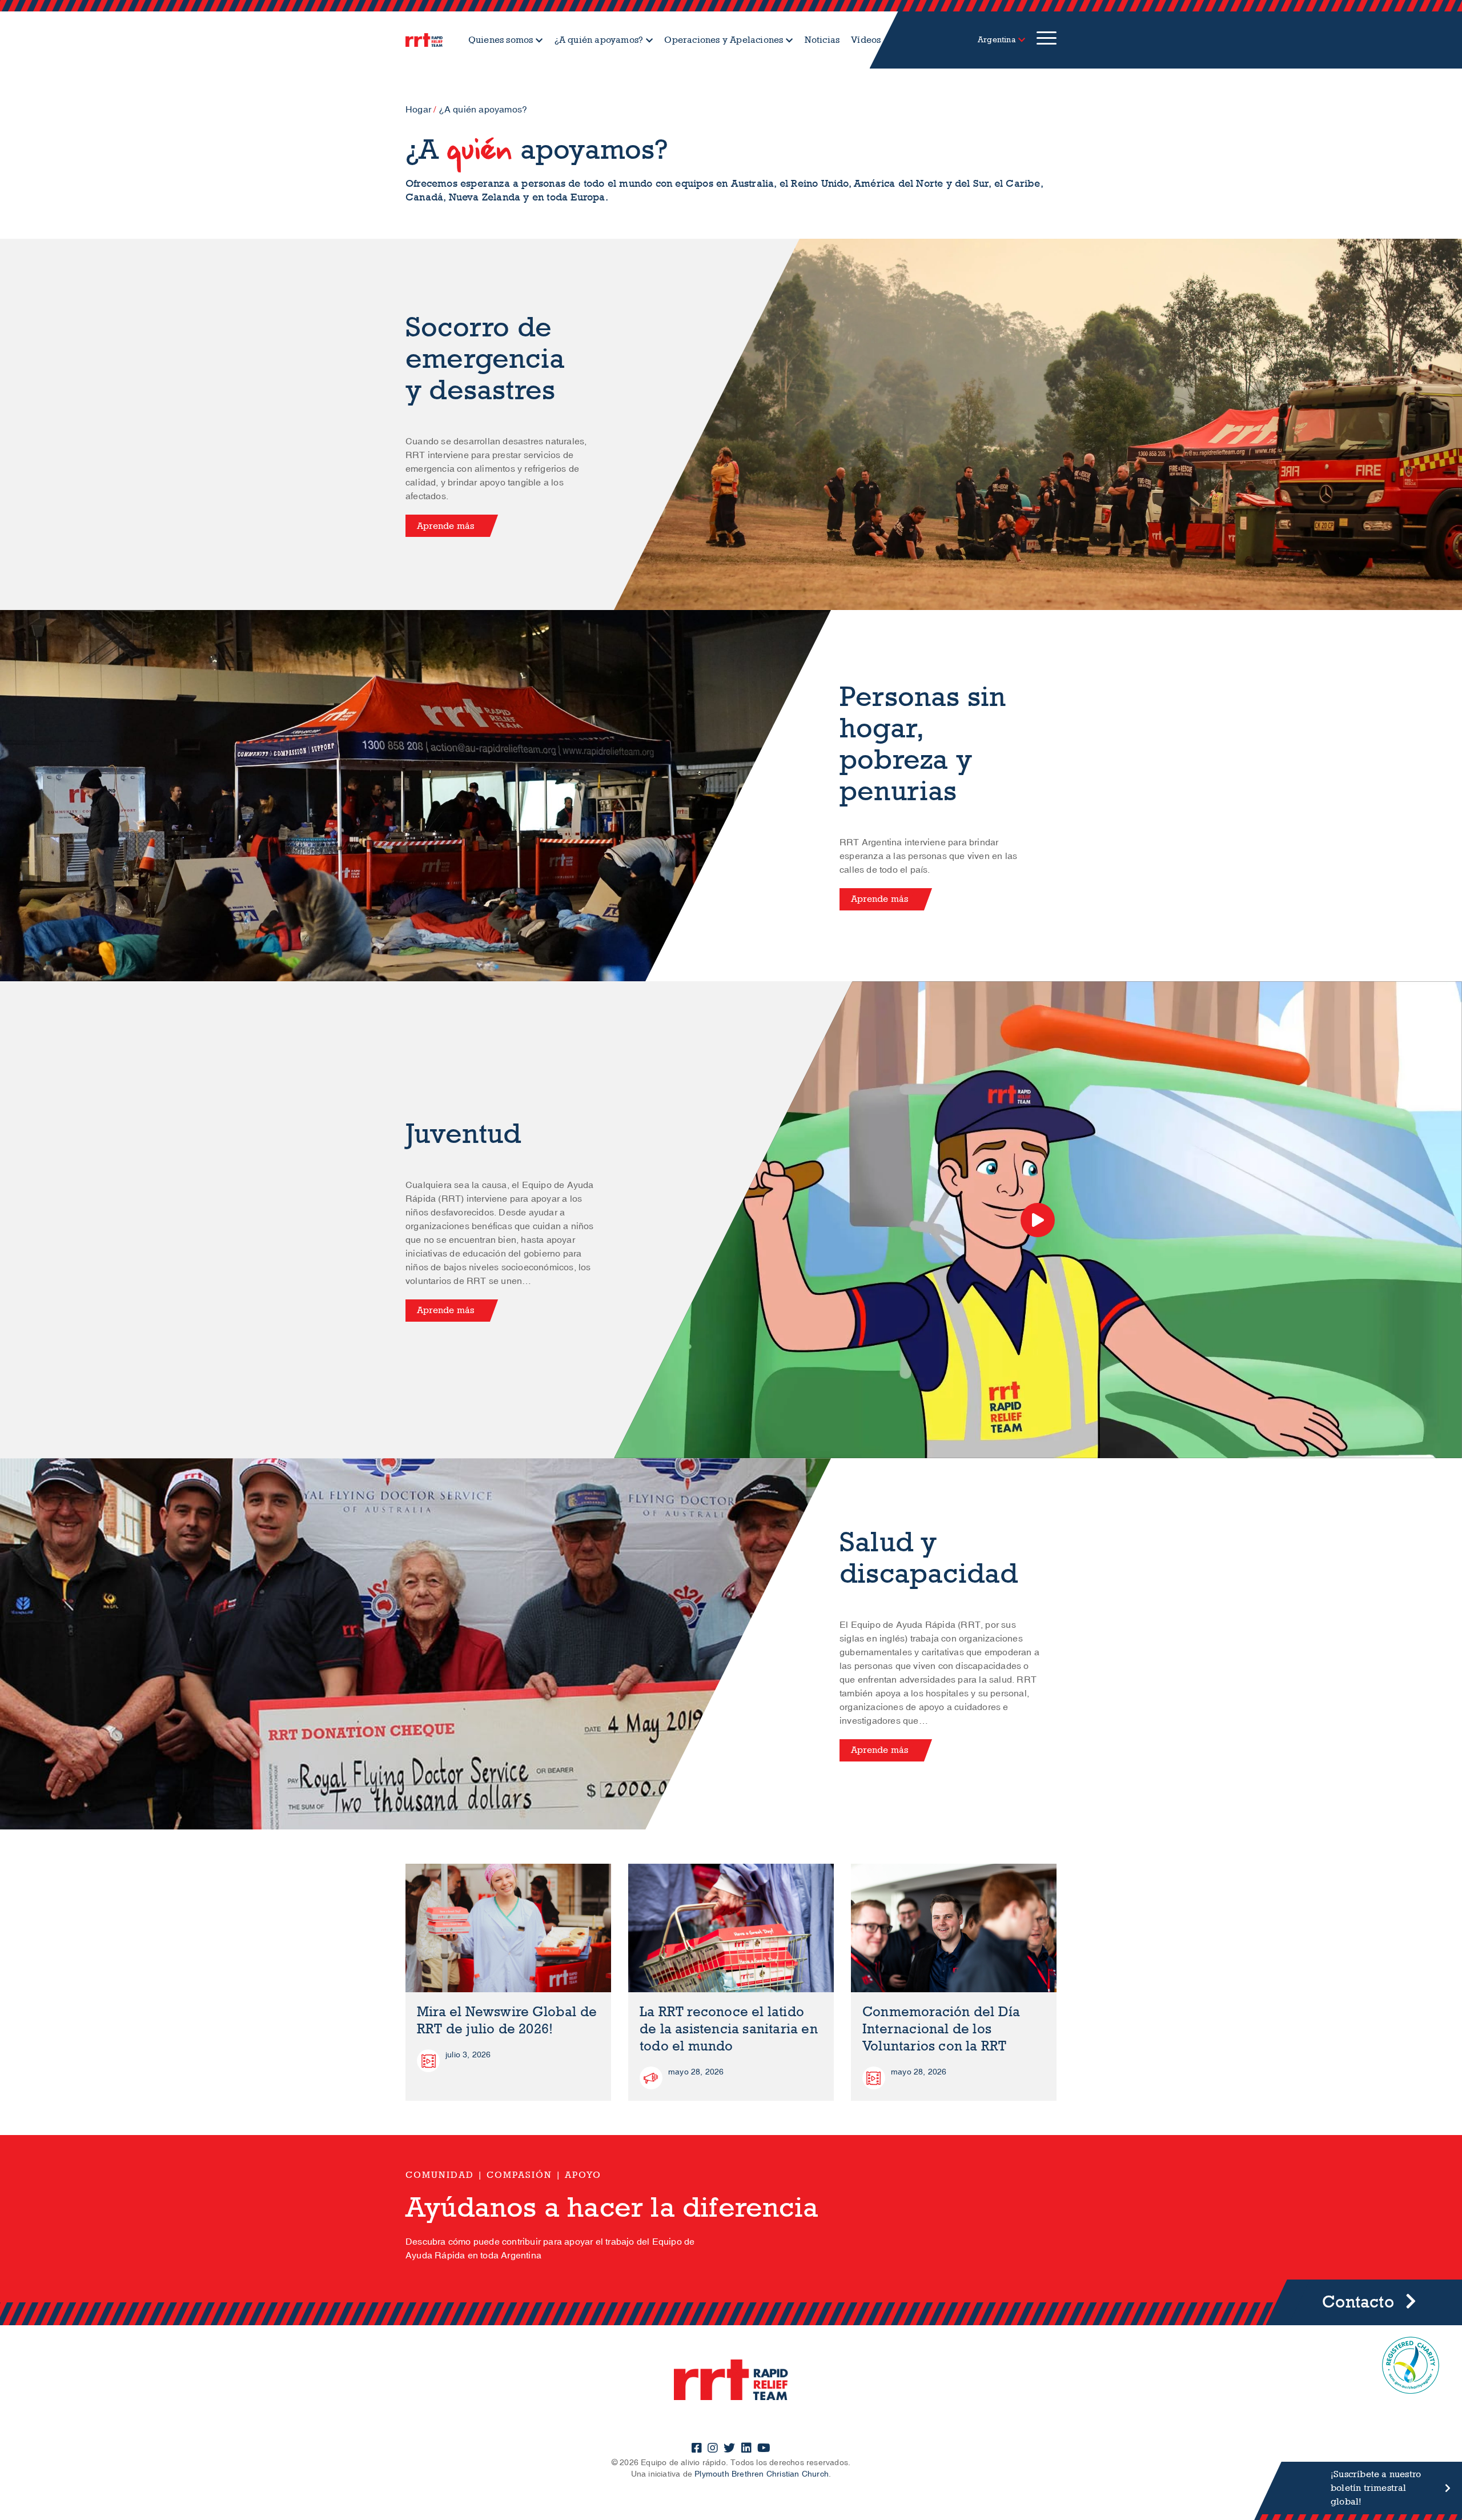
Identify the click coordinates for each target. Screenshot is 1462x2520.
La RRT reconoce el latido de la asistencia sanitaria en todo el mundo (729, 2029)
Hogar (418, 110)
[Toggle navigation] (1047, 40)
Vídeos (866, 40)
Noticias (822, 40)
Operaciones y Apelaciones (724, 40)
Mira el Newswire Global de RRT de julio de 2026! (507, 2021)
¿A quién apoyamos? (599, 40)
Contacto (1358, 2302)
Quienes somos (501, 40)
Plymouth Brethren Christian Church (762, 2474)
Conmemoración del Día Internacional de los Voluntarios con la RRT (941, 2029)
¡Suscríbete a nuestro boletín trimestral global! (1376, 2488)
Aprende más (445, 526)
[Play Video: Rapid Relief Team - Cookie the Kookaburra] (1038, 1220)
